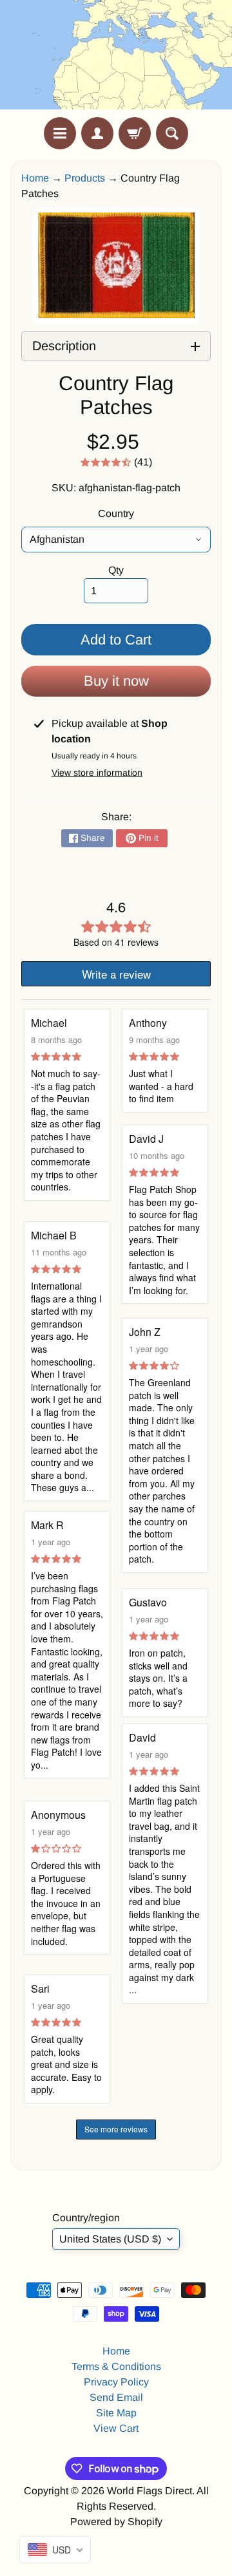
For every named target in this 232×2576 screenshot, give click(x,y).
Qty (116, 570)
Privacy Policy (116, 2382)
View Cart (116, 2428)
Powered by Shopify (116, 2522)
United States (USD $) (110, 2239)
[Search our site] (172, 133)
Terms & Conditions (116, 2366)
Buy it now (116, 681)
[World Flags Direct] (116, 59)
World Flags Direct (150, 2491)
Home (35, 178)
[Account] (97, 133)
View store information (97, 773)
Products (85, 178)
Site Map (116, 2413)
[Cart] (135, 133)
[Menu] (60, 133)
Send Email (116, 2397)
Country (116, 513)
